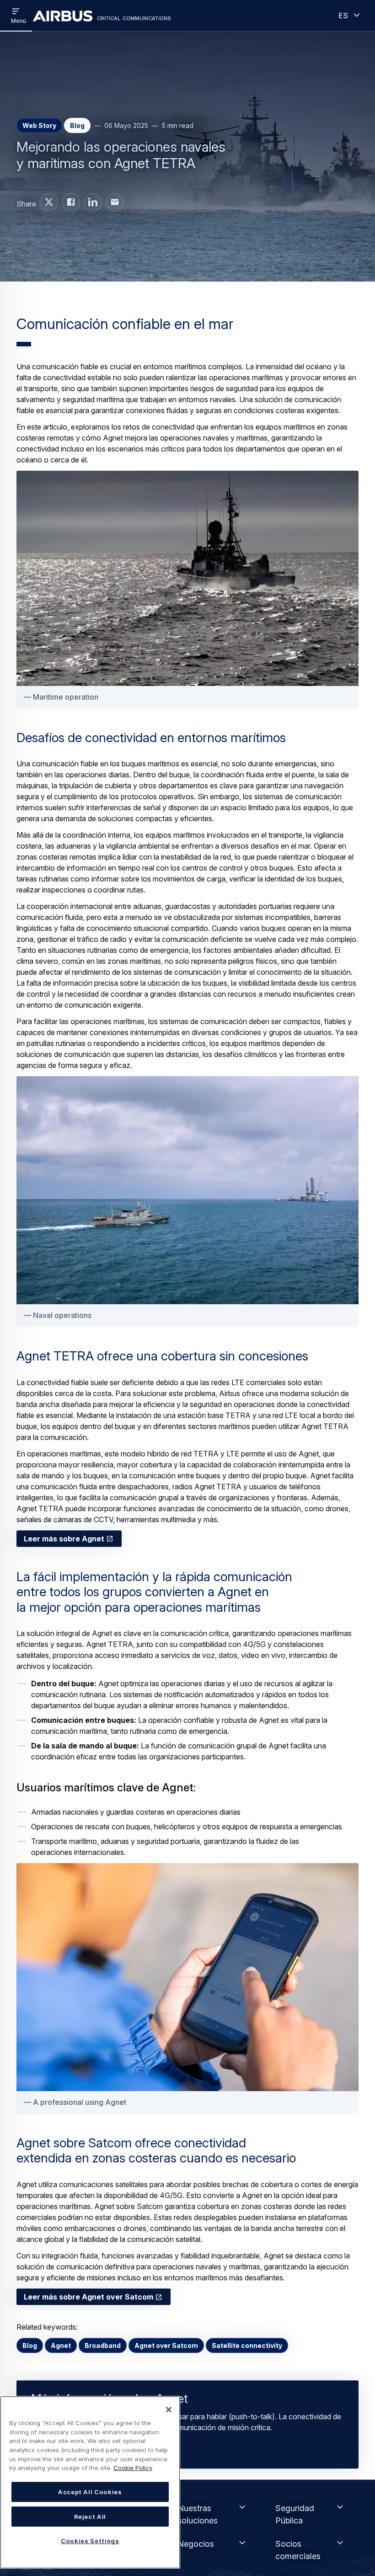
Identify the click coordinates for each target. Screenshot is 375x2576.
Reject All (90, 2517)
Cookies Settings (90, 2541)
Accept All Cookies (90, 2492)
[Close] (169, 2410)
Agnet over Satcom (166, 2345)
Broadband (103, 2345)
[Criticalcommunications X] (49, 202)
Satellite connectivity (247, 2345)
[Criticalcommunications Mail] (115, 202)
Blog (30, 2345)
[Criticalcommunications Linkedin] (93, 202)
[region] (90, 2482)
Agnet (61, 2345)
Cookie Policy (133, 2468)
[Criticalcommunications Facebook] (71, 202)
